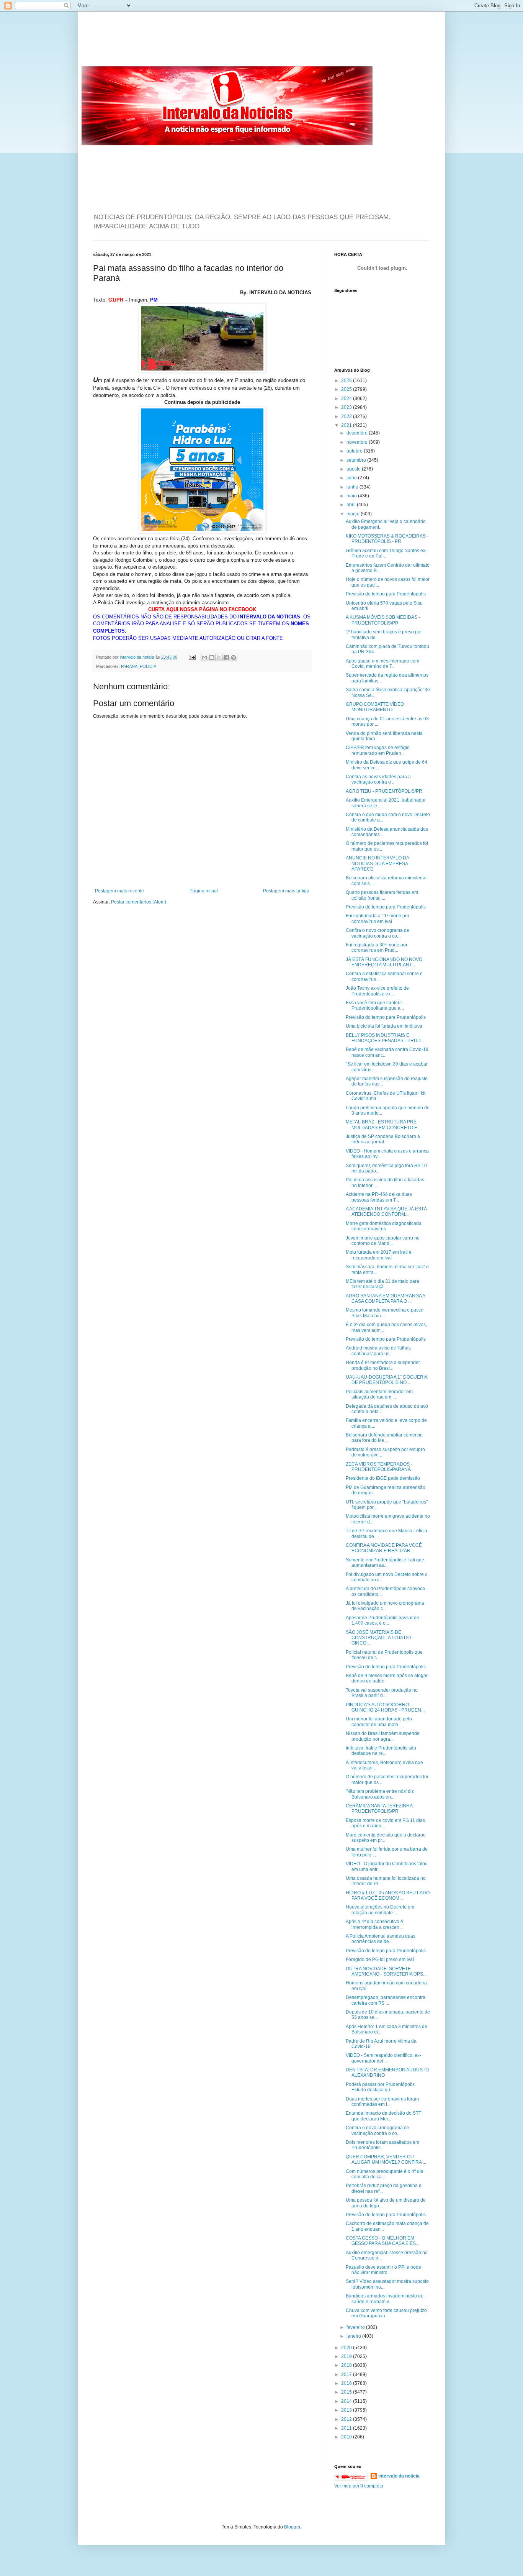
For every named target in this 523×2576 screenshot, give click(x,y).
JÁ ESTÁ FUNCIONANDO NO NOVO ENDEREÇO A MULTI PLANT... (384, 962)
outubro (355, 451)
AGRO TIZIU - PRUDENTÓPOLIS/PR (384, 791)
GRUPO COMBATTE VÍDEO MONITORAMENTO (375, 707)
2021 (347, 425)
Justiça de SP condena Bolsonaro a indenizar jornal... (383, 1139)
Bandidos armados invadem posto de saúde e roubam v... (385, 2299)
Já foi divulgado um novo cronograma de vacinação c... (385, 1606)
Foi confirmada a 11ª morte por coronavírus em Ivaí (378, 918)
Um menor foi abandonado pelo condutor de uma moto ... (379, 1722)
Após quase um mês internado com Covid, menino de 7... (382, 664)
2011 (347, 2428)
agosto (354, 469)
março (354, 514)
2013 (347, 2410)
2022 (347, 416)
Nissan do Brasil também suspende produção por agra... (383, 1736)
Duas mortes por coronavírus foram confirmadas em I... (382, 2102)
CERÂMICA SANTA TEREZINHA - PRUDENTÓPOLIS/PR (380, 1809)
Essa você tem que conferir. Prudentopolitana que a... (375, 1005)
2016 (347, 2383)
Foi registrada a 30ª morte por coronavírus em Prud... (377, 948)
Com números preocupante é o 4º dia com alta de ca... (385, 2174)
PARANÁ (129, 666)
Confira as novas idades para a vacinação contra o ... (378, 779)
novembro (358, 442)
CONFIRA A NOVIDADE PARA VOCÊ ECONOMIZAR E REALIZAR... (384, 1548)
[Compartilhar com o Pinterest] (234, 658)
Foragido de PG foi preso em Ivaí (380, 1959)
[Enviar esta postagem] (192, 657)
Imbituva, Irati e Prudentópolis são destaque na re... (381, 1751)
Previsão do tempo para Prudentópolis (386, 594)
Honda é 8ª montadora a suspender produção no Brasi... (383, 1365)
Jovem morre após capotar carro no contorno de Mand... (383, 1241)
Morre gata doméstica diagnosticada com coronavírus (384, 1226)
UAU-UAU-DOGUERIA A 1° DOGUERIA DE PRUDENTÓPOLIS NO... (387, 1380)
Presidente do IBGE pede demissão (383, 1478)
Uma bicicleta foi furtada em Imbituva (384, 1026)
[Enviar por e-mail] (204, 658)
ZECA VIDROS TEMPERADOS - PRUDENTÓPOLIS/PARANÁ (379, 1467)
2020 (347, 2348)
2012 (347, 2419)
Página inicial (204, 891)
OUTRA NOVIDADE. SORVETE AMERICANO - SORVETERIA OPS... (386, 1971)
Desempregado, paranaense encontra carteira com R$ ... (386, 2000)
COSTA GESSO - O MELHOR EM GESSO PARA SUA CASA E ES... (382, 2241)
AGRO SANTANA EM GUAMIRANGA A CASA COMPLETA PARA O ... (385, 1299)
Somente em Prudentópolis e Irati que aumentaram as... (385, 1563)
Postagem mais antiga (286, 891)
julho (352, 478)
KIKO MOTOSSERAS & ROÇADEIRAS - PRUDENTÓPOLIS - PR (387, 539)
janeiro (354, 2336)
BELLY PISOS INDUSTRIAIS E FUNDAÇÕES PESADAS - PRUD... (385, 1038)
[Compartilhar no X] (219, 658)
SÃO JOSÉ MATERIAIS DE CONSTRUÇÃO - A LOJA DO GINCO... (378, 1638)
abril (352, 505)
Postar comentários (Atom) (139, 902)
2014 (347, 2401)
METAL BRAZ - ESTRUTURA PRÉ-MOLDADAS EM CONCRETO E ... (384, 1125)
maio (352, 496)
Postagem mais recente (119, 891)
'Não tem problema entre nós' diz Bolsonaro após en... (380, 1794)
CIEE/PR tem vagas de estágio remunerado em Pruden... (378, 750)
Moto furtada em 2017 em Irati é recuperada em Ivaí (379, 1255)
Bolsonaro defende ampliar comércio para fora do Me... (384, 1438)
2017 (347, 2374)
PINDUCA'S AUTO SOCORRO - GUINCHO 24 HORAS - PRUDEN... (385, 1707)
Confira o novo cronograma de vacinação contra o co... (378, 933)
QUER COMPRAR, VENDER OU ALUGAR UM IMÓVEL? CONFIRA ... (386, 2160)
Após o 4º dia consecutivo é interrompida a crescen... (374, 1924)
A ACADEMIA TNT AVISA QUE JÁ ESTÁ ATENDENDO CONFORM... (386, 1212)
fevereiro (356, 2327)
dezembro (358, 433)
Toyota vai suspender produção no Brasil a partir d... (382, 1693)
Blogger (292, 2527)
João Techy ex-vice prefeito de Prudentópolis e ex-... (377, 991)
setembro (357, 460)
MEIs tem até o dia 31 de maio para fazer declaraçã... (382, 1284)
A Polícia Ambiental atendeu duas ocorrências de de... (381, 1939)
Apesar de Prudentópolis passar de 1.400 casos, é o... (382, 1620)
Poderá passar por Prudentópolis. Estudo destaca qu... (381, 2087)
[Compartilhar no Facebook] (226, 658)
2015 (347, 2392)
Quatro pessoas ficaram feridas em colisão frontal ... (382, 895)
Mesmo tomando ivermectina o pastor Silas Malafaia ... (385, 1313)
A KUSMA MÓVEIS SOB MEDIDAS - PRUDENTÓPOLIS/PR (383, 620)
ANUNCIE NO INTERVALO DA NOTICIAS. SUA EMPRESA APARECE (377, 863)
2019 (347, 2356)
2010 (347, 2437)
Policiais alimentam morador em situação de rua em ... (379, 1394)
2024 (347, 398)
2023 (347, 407)
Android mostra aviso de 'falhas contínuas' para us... (378, 1351)
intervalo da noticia (138, 657)
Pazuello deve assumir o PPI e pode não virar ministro (383, 2270)
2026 (347, 380)
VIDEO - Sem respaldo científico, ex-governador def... (383, 2058)
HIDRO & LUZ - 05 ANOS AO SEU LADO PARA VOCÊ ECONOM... (388, 1896)
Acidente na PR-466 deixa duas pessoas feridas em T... (379, 1197)
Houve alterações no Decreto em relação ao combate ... (380, 1910)
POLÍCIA (148, 666)
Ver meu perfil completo (359, 2486)
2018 (347, 2365)
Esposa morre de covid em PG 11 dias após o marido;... (385, 1823)
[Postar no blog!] (212, 658)
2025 (347, 389)
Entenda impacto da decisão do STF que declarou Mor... (383, 2116)
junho (353, 487)
